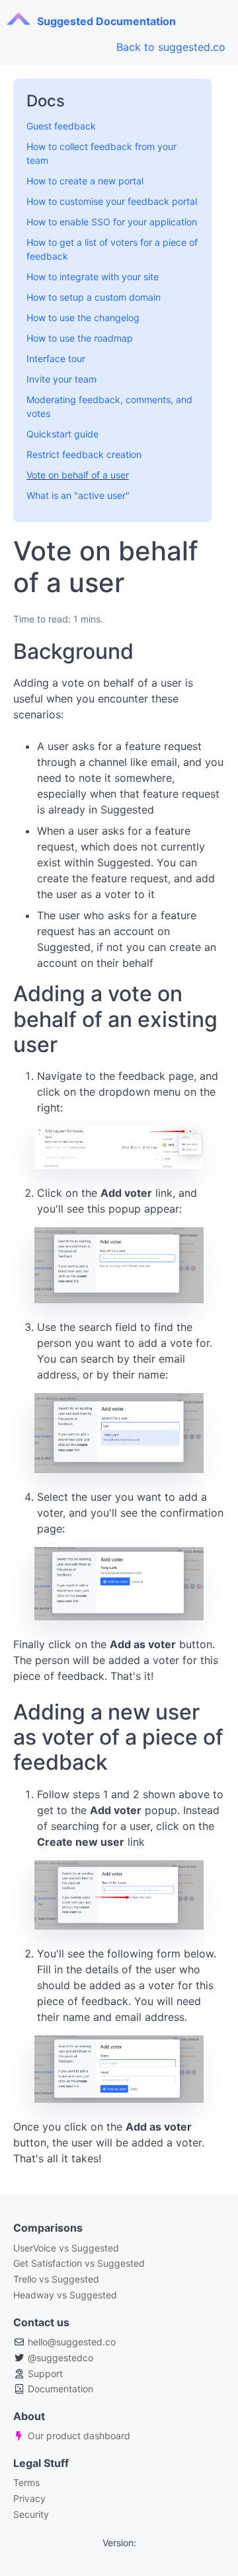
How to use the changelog (83, 318)
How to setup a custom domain (94, 297)
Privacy (29, 2498)
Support (45, 2373)
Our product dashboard (79, 2436)
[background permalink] (7, 652)
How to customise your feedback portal (112, 201)
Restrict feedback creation (84, 454)
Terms (26, 2482)
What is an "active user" (78, 495)
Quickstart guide (62, 434)
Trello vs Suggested (56, 2279)
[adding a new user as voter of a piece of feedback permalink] (7, 1712)
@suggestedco (60, 2358)
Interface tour (56, 359)
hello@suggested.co (72, 2342)
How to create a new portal (85, 181)
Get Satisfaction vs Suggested (79, 2263)
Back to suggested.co (171, 47)
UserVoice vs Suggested (66, 2248)
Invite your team (61, 379)
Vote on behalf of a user (78, 475)
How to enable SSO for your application (112, 222)
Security (31, 2514)
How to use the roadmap (80, 338)
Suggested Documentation (106, 21)
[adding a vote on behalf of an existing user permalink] (7, 994)
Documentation (60, 2389)
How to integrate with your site (93, 277)
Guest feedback (61, 126)
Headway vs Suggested (65, 2295)
